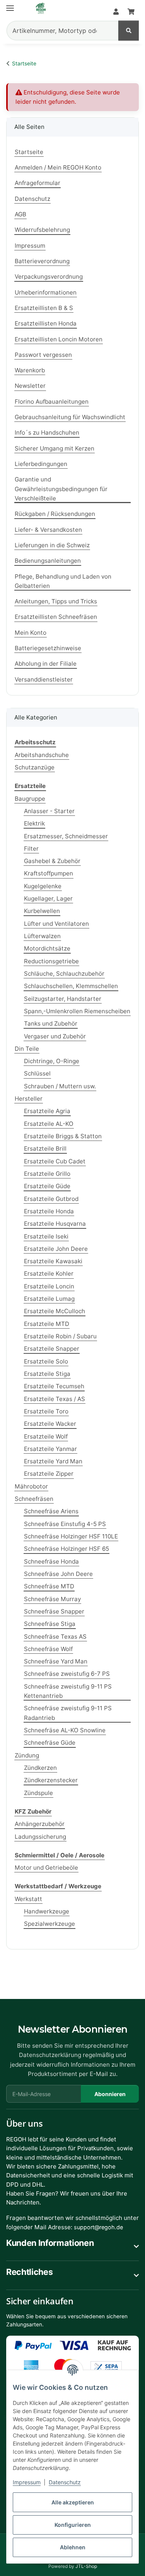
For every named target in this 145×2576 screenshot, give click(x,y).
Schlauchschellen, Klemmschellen (71, 986)
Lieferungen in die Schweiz (52, 545)
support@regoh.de (98, 2227)
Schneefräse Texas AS (55, 1637)
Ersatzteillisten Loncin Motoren (59, 339)
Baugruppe (30, 799)
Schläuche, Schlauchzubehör (64, 974)
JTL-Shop (86, 2566)
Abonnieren (110, 2094)
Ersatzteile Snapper (52, 1349)
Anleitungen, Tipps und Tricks (56, 601)
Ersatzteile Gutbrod (51, 1199)
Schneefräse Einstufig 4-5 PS (65, 1524)
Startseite (29, 152)
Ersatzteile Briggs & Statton (63, 1136)
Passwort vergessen (43, 355)
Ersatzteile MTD (47, 1324)
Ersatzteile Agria (47, 1111)
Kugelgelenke (43, 886)
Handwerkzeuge (47, 1911)
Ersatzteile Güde (47, 1186)
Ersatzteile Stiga (47, 1374)
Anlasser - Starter (49, 811)
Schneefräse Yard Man (56, 1661)
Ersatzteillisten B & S (44, 308)
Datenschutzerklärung (50, 2055)
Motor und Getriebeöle (46, 1868)
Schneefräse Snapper (54, 1611)
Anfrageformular (38, 183)
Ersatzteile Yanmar (50, 1449)
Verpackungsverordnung (49, 277)
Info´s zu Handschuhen (47, 432)
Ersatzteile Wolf (46, 1436)
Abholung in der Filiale (46, 664)
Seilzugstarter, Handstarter (63, 999)
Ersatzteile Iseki (46, 1236)
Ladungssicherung (40, 1837)
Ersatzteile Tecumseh (54, 1386)
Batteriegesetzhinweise (48, 648)
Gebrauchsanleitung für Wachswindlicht (70, 417)
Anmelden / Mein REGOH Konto (58, 167)
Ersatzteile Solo (46, 1361)
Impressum (27, 2482)
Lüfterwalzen (42, 936)
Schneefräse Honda (51, 1561)
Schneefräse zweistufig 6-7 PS (67, 1674)
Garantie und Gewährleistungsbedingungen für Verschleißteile (61, 489)
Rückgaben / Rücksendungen (55, 514)
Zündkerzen (40, 1768)
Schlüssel (37, 1073)
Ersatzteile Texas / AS (55, 1399)
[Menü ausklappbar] (10, 5)
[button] (116, 12)
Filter (31, 849)
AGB (20, 214)
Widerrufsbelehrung (42, 230)
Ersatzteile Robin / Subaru (60, 1336)
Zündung (27, 1755)
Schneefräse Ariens (51, 1511)
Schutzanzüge (35, 767)
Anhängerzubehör (40, 1824)
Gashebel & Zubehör (52, 861)
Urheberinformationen (46, 292)
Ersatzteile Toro (46, 1411)
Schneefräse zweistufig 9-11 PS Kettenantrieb (68, 1691)
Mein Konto (31, 633)
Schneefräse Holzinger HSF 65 (67, 1549)
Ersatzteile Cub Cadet (55, 1161)
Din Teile (27, 1049)
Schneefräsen (34, 1499)
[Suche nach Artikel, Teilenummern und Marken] (129, 31)
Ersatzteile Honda (49, 1211)
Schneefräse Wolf (48, 1649)
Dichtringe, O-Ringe (52, 1061)
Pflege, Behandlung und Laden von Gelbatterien (63, 581)
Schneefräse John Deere (58, 1574)
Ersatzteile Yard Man (53, 1461)
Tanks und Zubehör (51, 1023)
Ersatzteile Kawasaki (53, 1261)
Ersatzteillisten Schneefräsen (56, 617)
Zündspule (38, 1793)
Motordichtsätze (47, 948)
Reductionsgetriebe (51, 961)
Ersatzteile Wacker (50, 1424)
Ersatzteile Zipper (49, 1474)
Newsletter (30, 386)
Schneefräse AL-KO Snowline (65, 1730)
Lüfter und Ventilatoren (56, 924)
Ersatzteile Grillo (47, 1174)
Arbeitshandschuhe (42, 755)
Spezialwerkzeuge (49, 1924)
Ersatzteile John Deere (56, 1249)
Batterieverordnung (42, 261)
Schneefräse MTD (49, 1586)
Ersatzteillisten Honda (46, 323)
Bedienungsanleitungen (48, 561)
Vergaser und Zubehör (55, 1036)
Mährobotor (31, 1486)
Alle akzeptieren (73, 2502)
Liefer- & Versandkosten (48, 530)
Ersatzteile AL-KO (49, 1124)
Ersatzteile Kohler (49, 1273)
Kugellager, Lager (48, 898)
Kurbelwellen (42, 911)
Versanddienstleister (44, 679)
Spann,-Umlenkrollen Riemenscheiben (77, 1011)
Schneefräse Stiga (50, 1624)
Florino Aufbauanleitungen (52, 402)
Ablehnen (73, 2547)
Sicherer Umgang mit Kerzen (55, 448)
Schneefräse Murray (52, 1599)
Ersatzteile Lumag (49, 1299)
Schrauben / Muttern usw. (60, 1086)
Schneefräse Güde (50, 1743)
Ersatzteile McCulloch (55, 1311)
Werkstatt (28, 1899)
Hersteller (29, 1099)
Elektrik (34, 823)
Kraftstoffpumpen (49, 873)
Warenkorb (30, 370)
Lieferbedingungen (41, 464)
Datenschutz (65, 2482)
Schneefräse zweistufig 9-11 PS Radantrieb (68, 1713)
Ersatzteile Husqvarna (55, 1224)
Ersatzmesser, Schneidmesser (66, 836)
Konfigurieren (73, 2525)
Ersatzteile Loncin (49, 1286)
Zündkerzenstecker (51, 1780)
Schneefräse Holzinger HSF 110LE (71, 1536)
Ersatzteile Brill (45, 1148)
